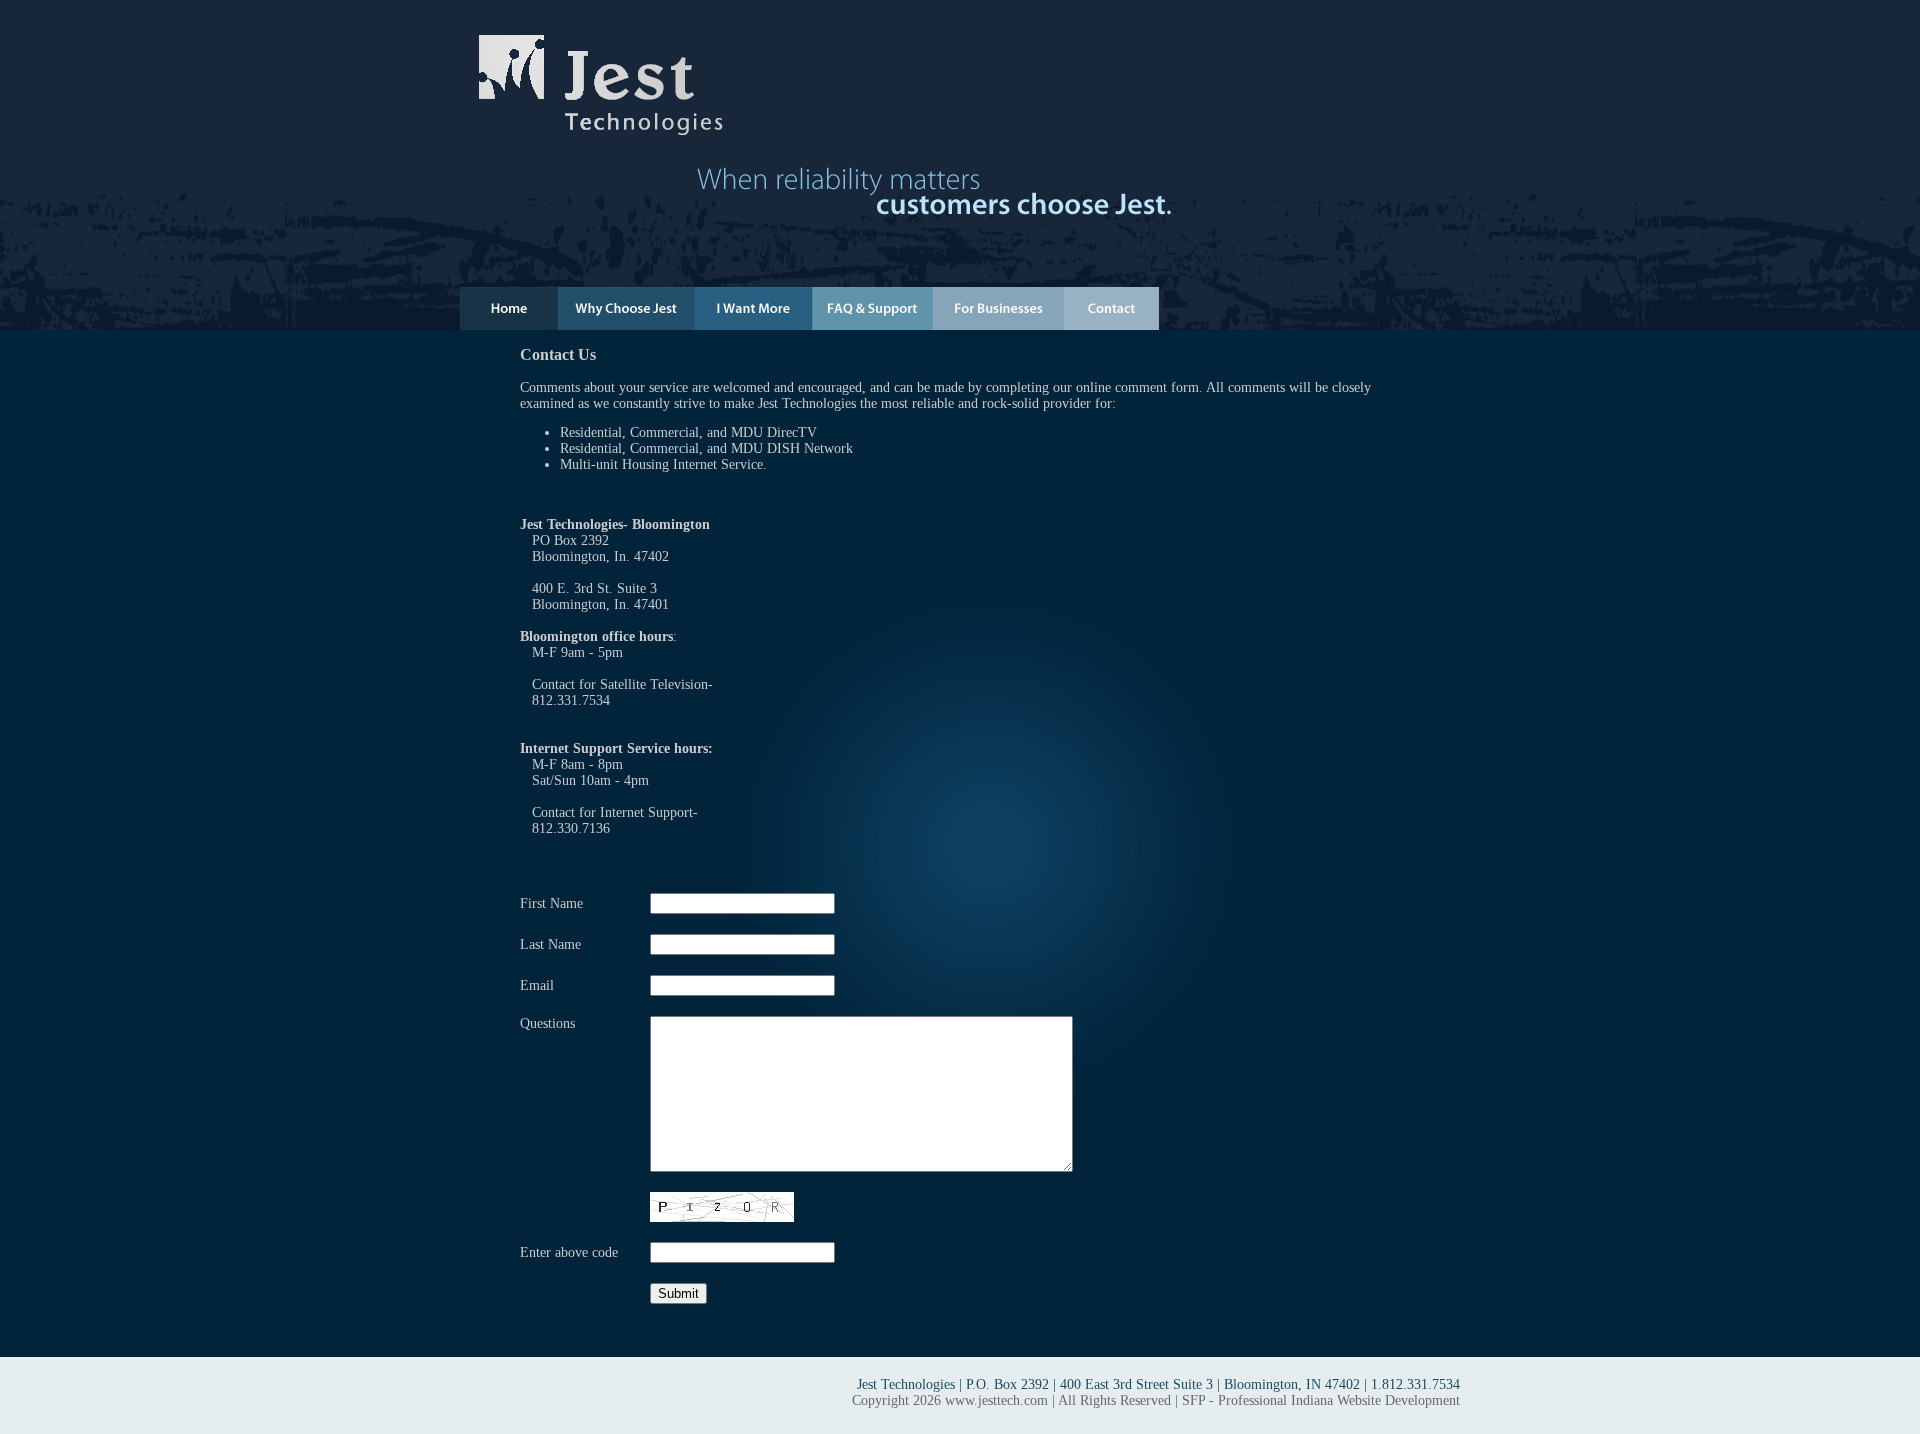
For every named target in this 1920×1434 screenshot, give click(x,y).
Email (537, 985)
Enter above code (569, 1252)
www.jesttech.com (996, 1400)
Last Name (550, 944)
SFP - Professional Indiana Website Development (1321, 1400)
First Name (551, 903)
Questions (547, 1023)
